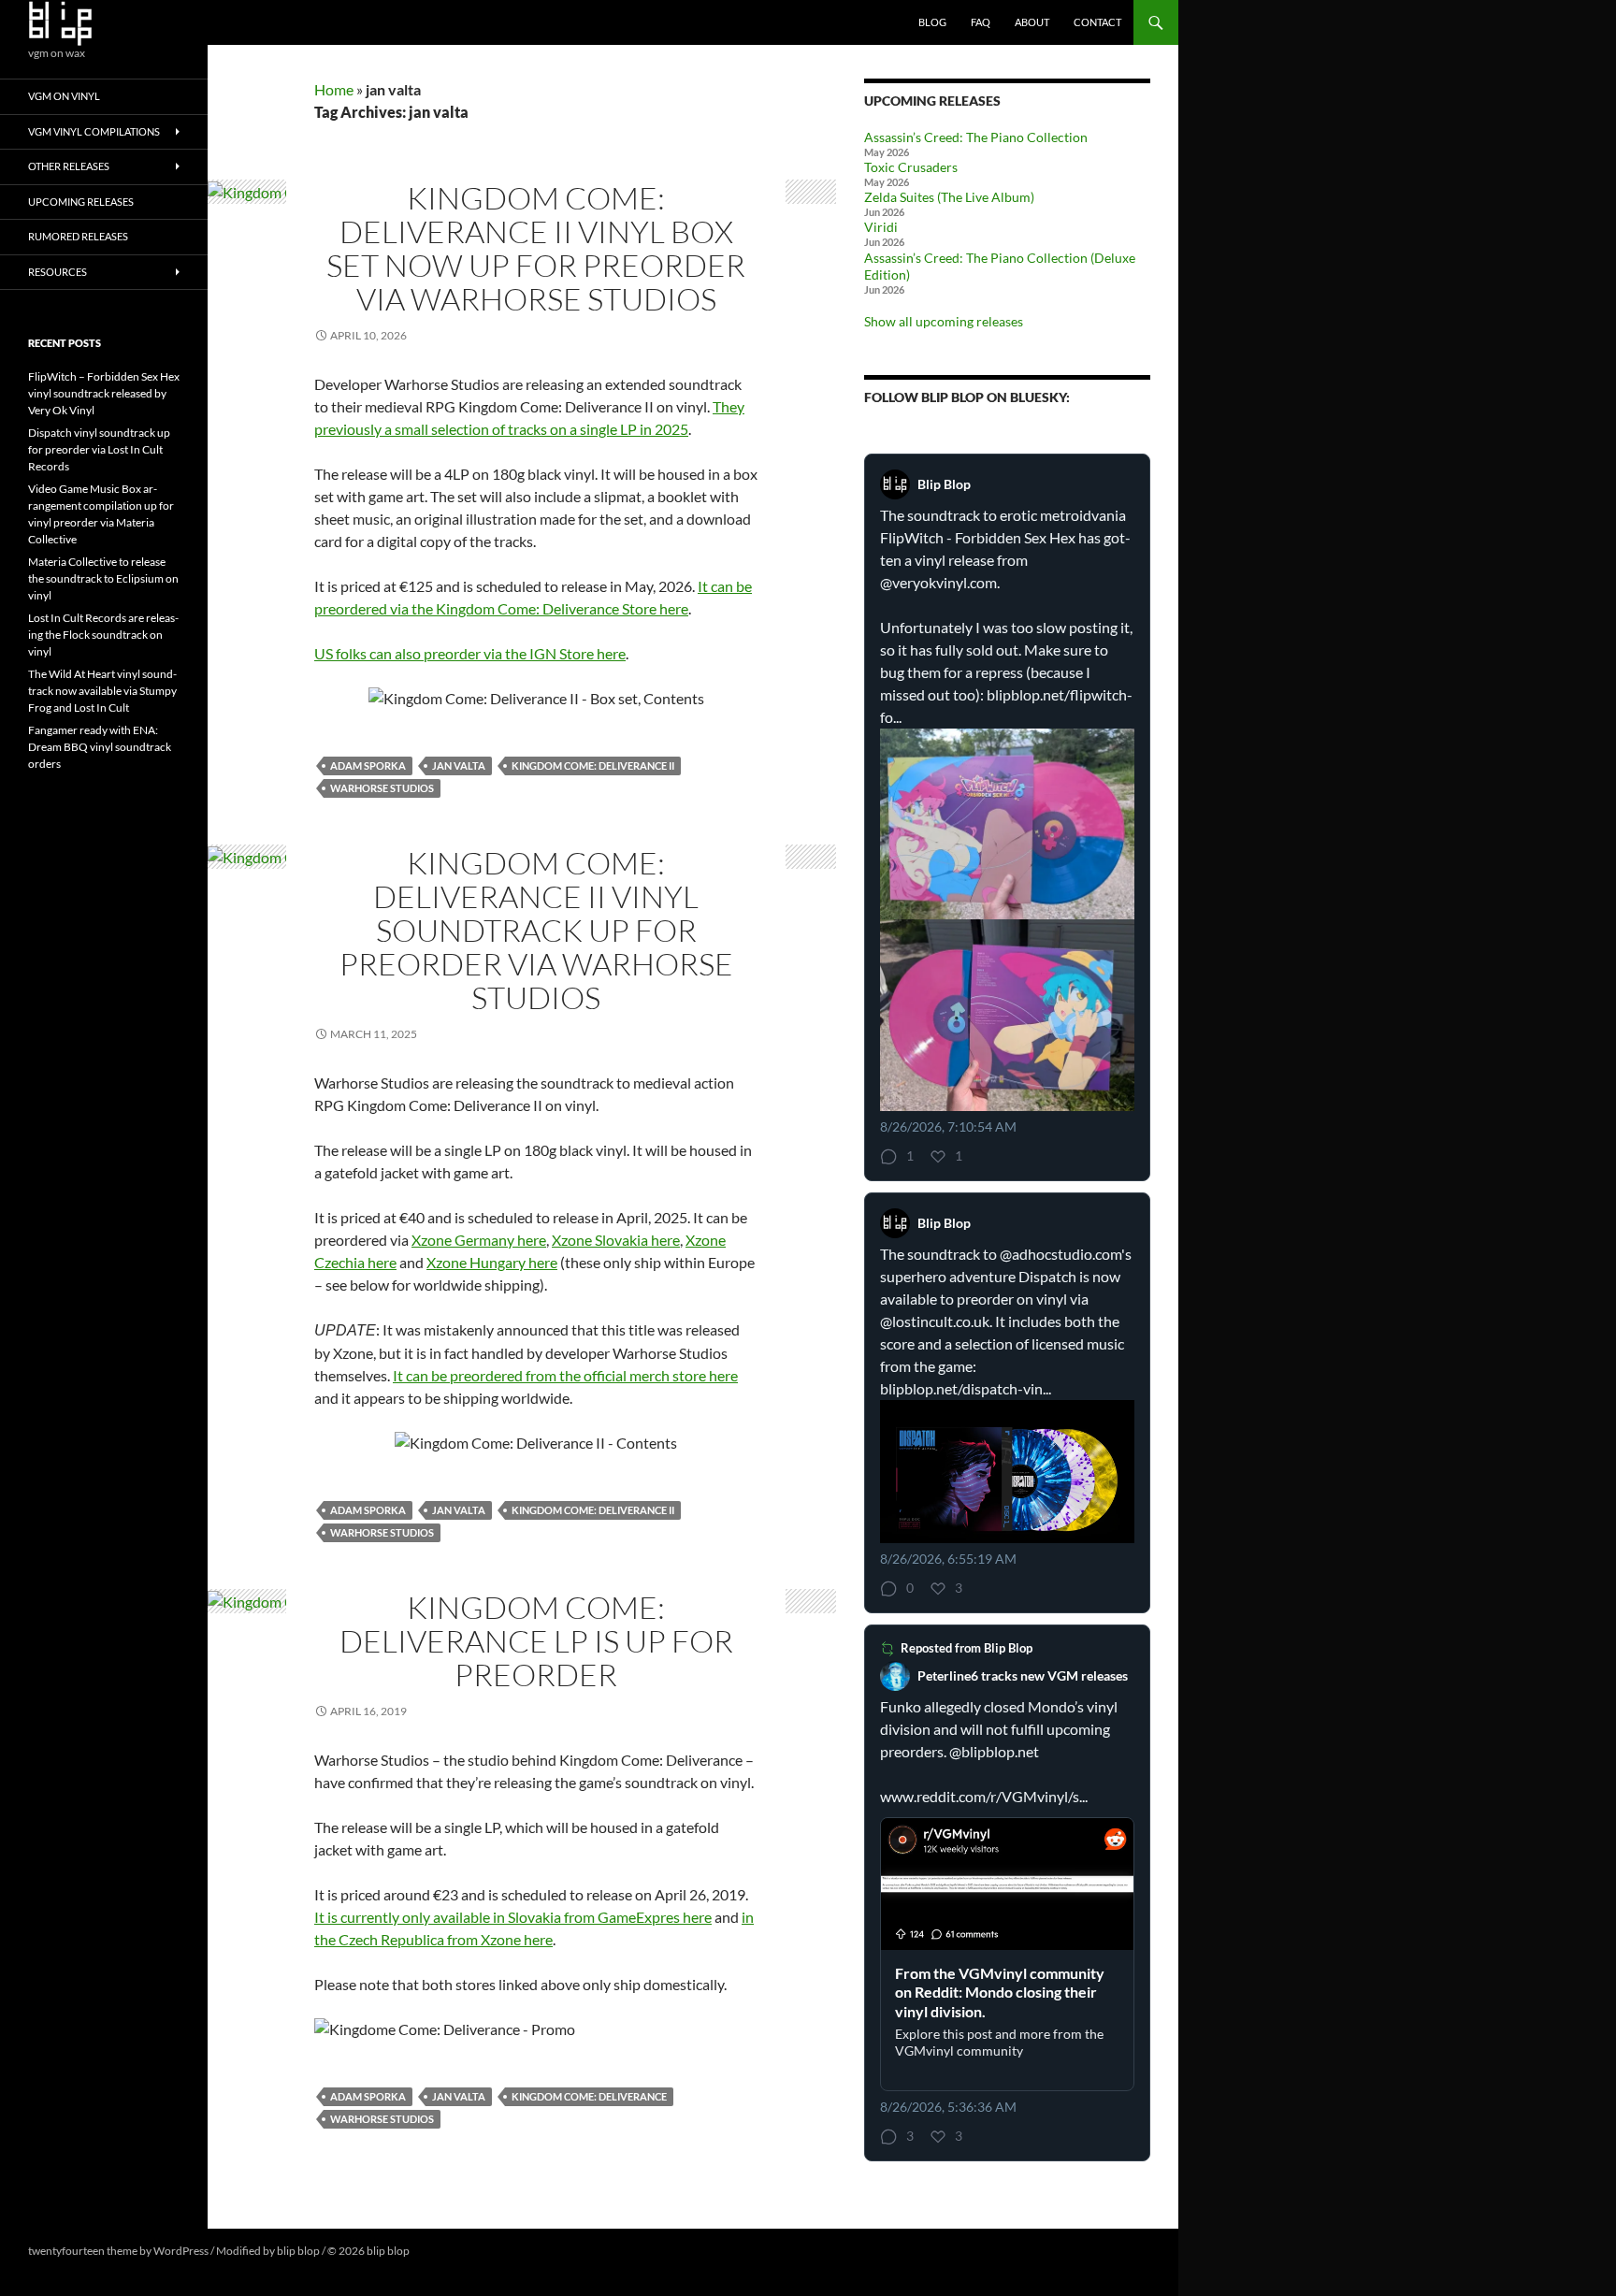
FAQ (981, 22)
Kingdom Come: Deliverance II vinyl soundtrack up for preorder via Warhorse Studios (536, 930)
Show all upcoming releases (944, 321)
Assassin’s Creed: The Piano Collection (976, 137)
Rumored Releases (78, 236)
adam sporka (368, 765)
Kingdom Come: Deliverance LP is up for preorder (536, 1641)
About (1032, 22)
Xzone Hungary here (492, 1262)
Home (334, 89)
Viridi (881, 227)
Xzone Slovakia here (616, 1240)
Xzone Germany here (479, 1240)
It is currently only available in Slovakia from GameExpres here (513, 1917)
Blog (932, 22)
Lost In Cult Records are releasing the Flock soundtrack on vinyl (103, 635)
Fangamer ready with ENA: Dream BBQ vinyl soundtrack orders (100, 747)
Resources (58, 272)
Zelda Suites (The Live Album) (949, 197)
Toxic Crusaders (911, 167)
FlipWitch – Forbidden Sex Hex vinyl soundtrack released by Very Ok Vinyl (104, 393)
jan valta (459, 765)
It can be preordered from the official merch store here (565, 1375)
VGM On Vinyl (64, 96)
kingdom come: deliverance (589, 2096)
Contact (1097, 22)
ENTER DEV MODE (460, 2251)
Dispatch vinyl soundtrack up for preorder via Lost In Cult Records (99, 449)
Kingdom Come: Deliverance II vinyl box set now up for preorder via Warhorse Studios (536, 248)
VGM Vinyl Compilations (94, 131)
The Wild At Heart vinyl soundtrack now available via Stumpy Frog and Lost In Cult (102, 691)
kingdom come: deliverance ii (593, 765)
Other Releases (69, 166)
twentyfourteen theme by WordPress (118, 2251)
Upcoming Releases (81, 202)
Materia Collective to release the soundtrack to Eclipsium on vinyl (103, 578)
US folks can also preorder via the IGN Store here (470, 653)
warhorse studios (382, 788)
